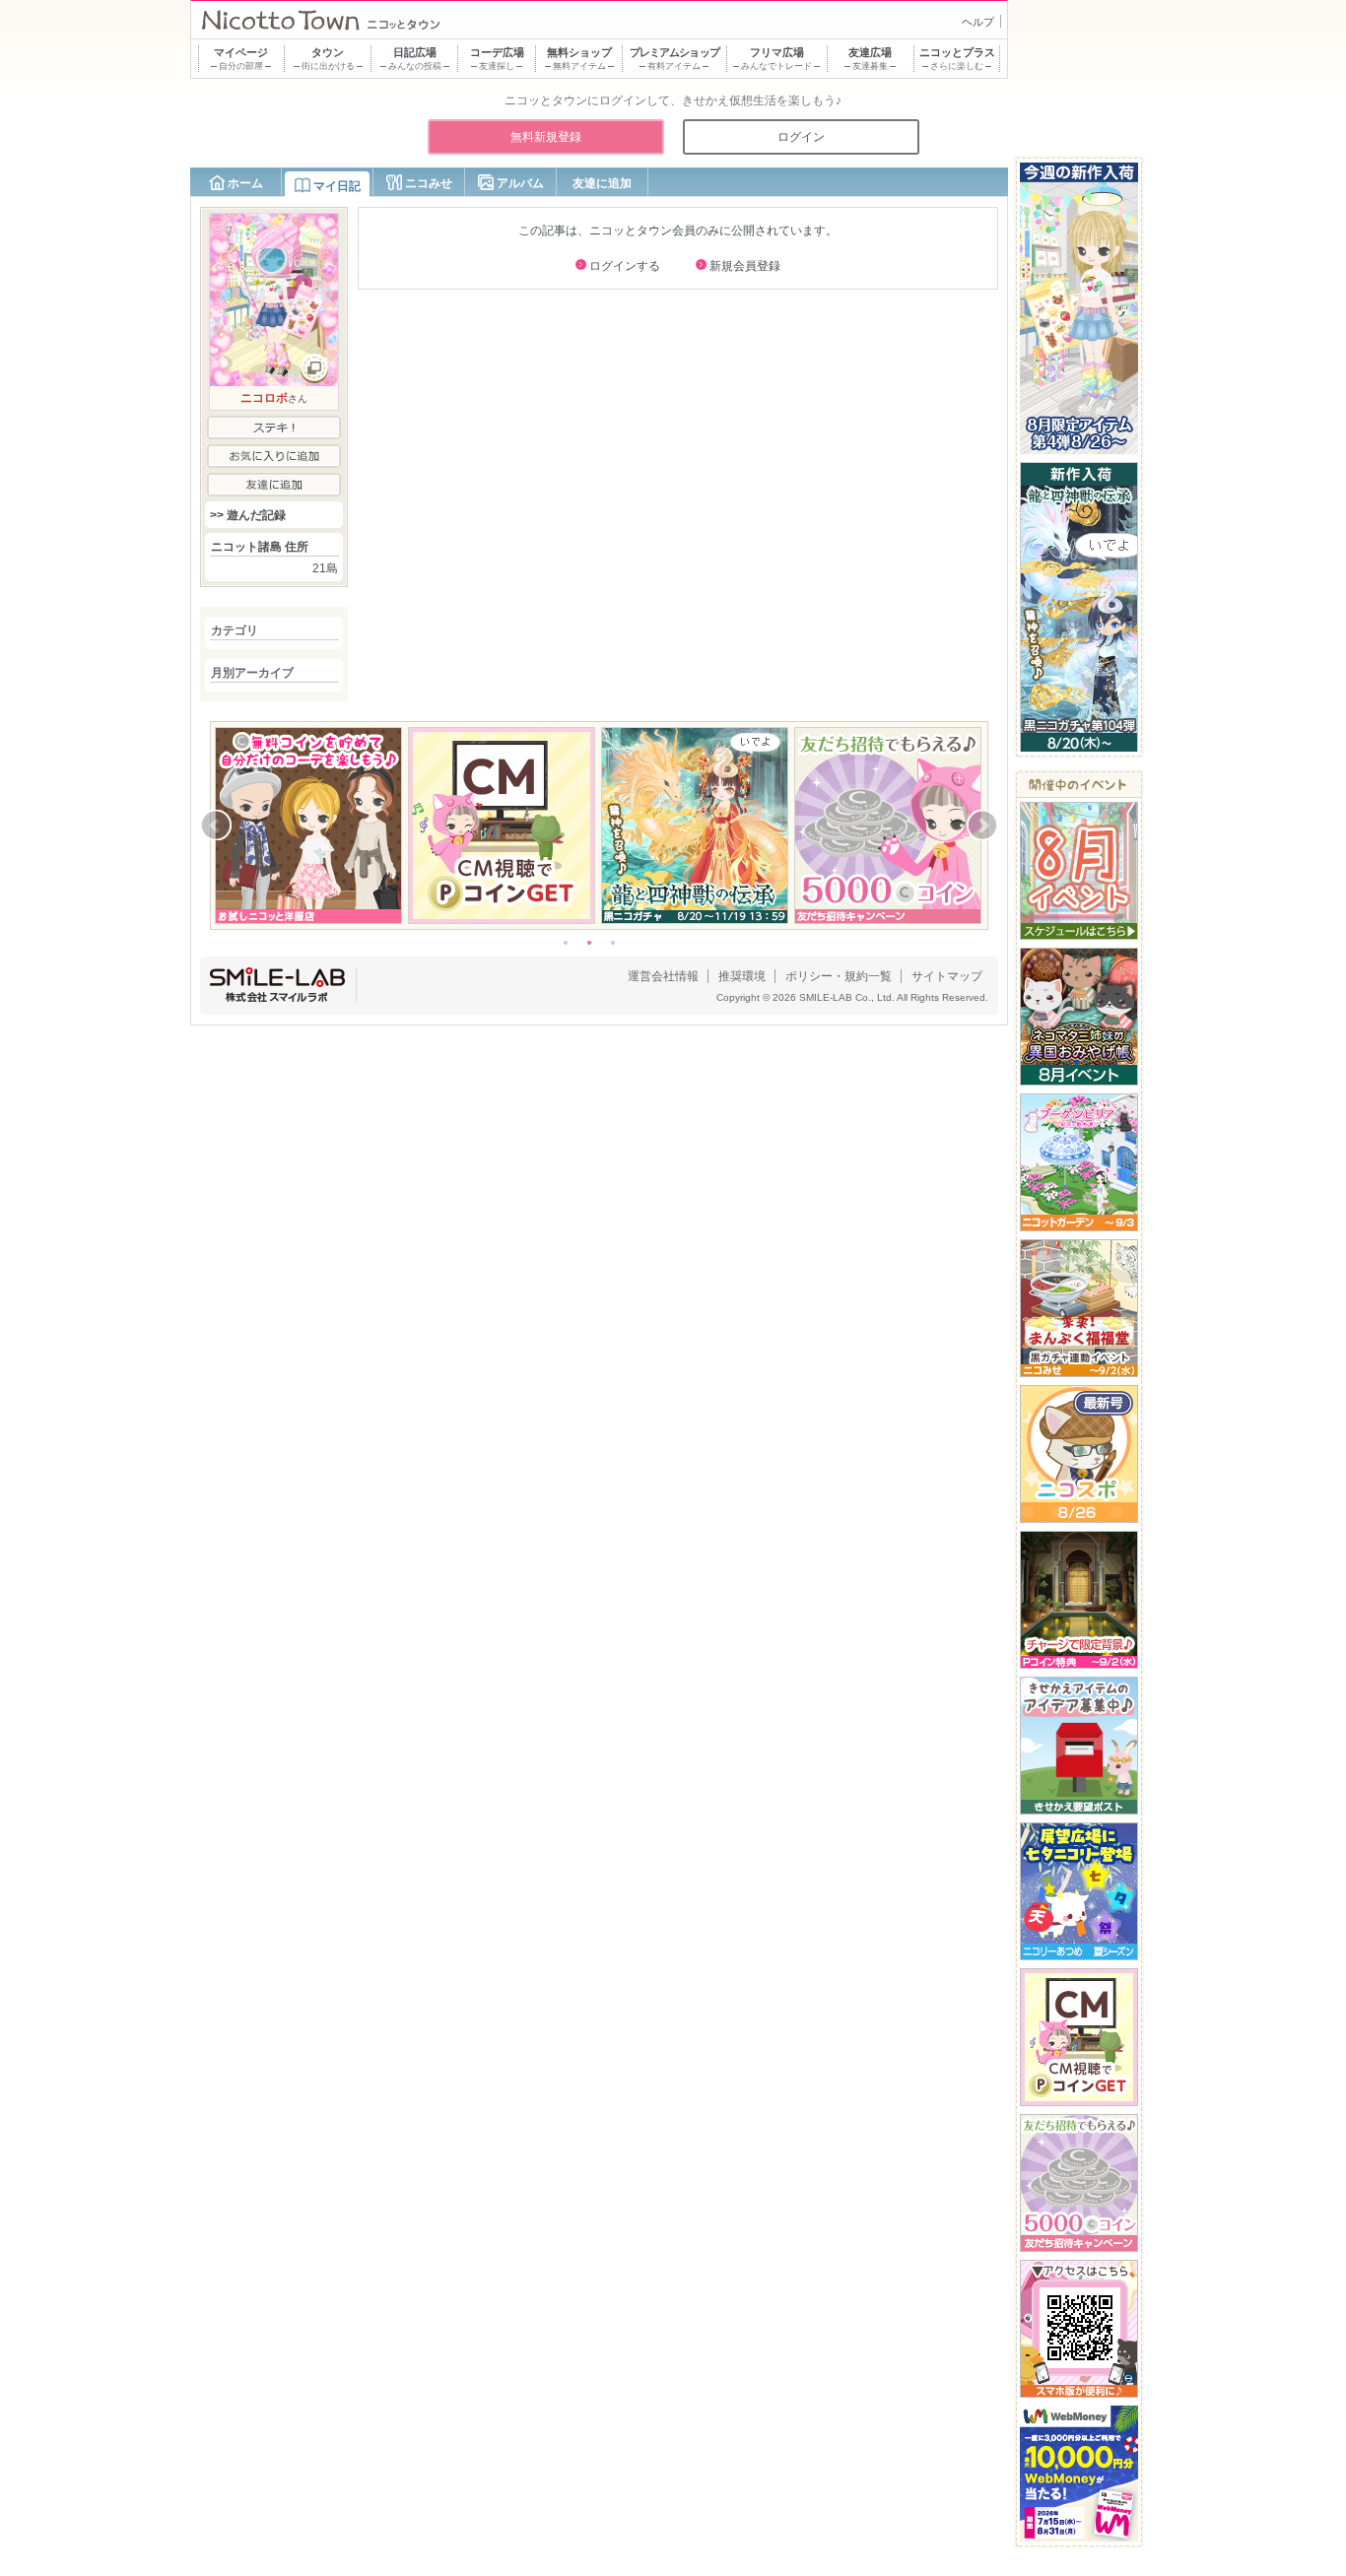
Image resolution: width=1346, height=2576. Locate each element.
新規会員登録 (745, 266)
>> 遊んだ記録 (248, 515)
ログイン (801, 137)
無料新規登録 (546, 137)
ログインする (625, 266)
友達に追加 (602, 183)
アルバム (520, 183)
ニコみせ (429, 183)
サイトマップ (947, 976)
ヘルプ (978, 22)
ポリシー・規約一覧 (839, 976)
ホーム (245, 183)
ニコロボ (264, 398)
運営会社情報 (663, 976)
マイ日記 (337, 186)
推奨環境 (742, 976)
